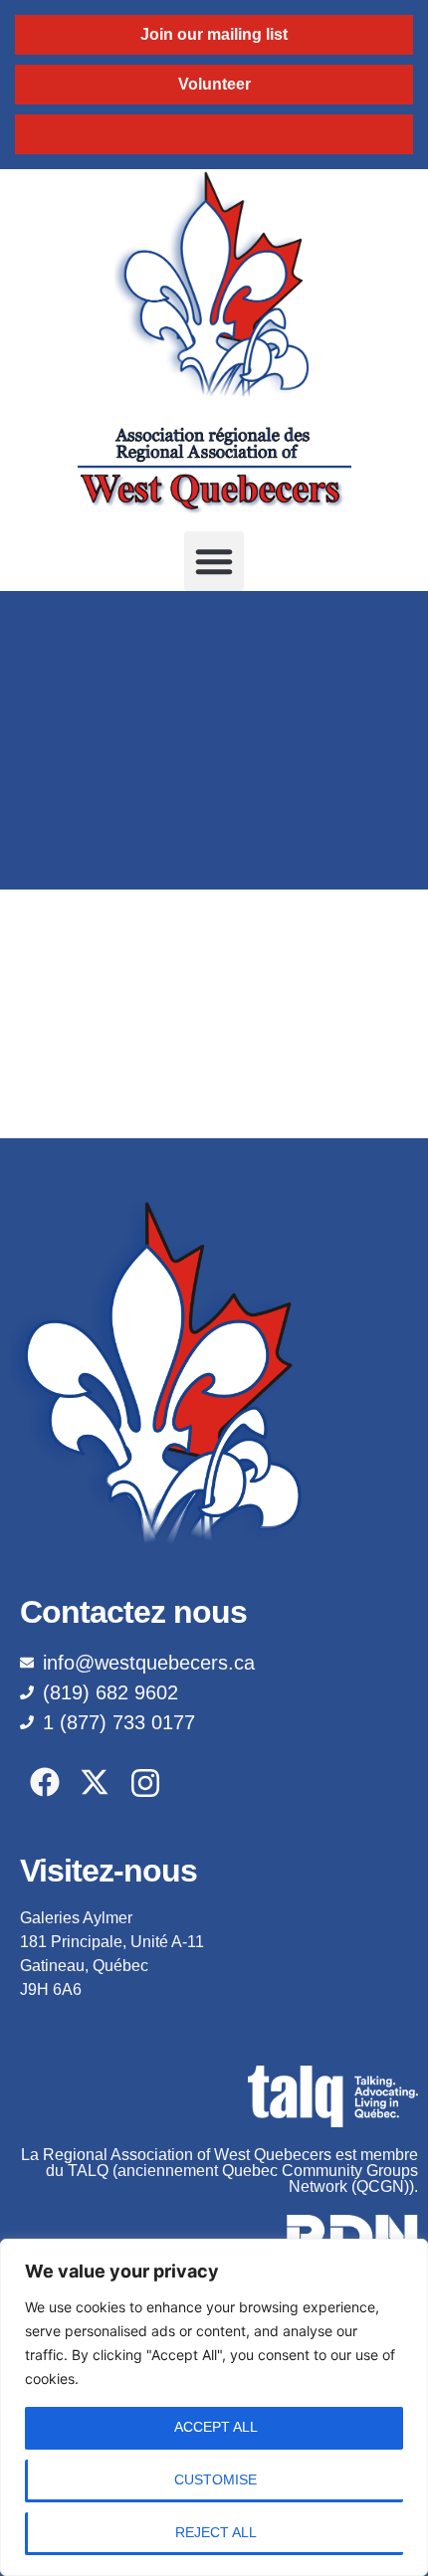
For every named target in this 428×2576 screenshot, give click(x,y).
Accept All (216, 2427)
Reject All (216, 2532)
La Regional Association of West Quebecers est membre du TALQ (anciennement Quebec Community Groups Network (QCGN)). (219, 2171)
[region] (214, 2407)
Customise (215, 2479)
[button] (214, 561)
